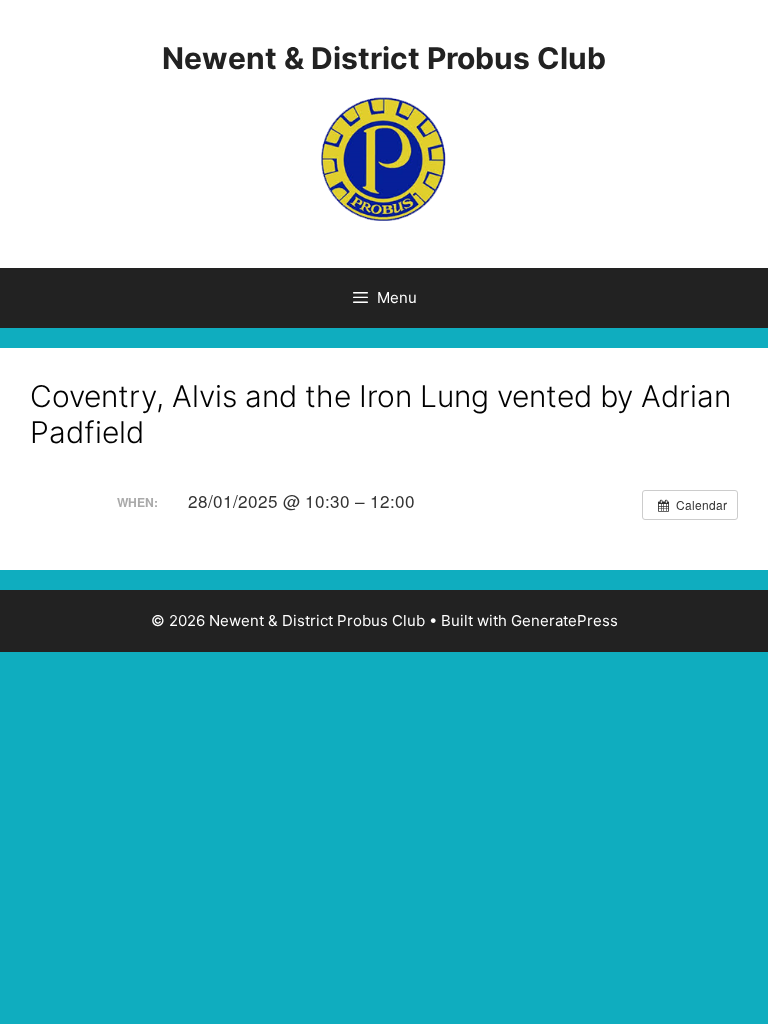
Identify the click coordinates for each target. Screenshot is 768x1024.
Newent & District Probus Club (384, 58)
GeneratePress (564, 620)
